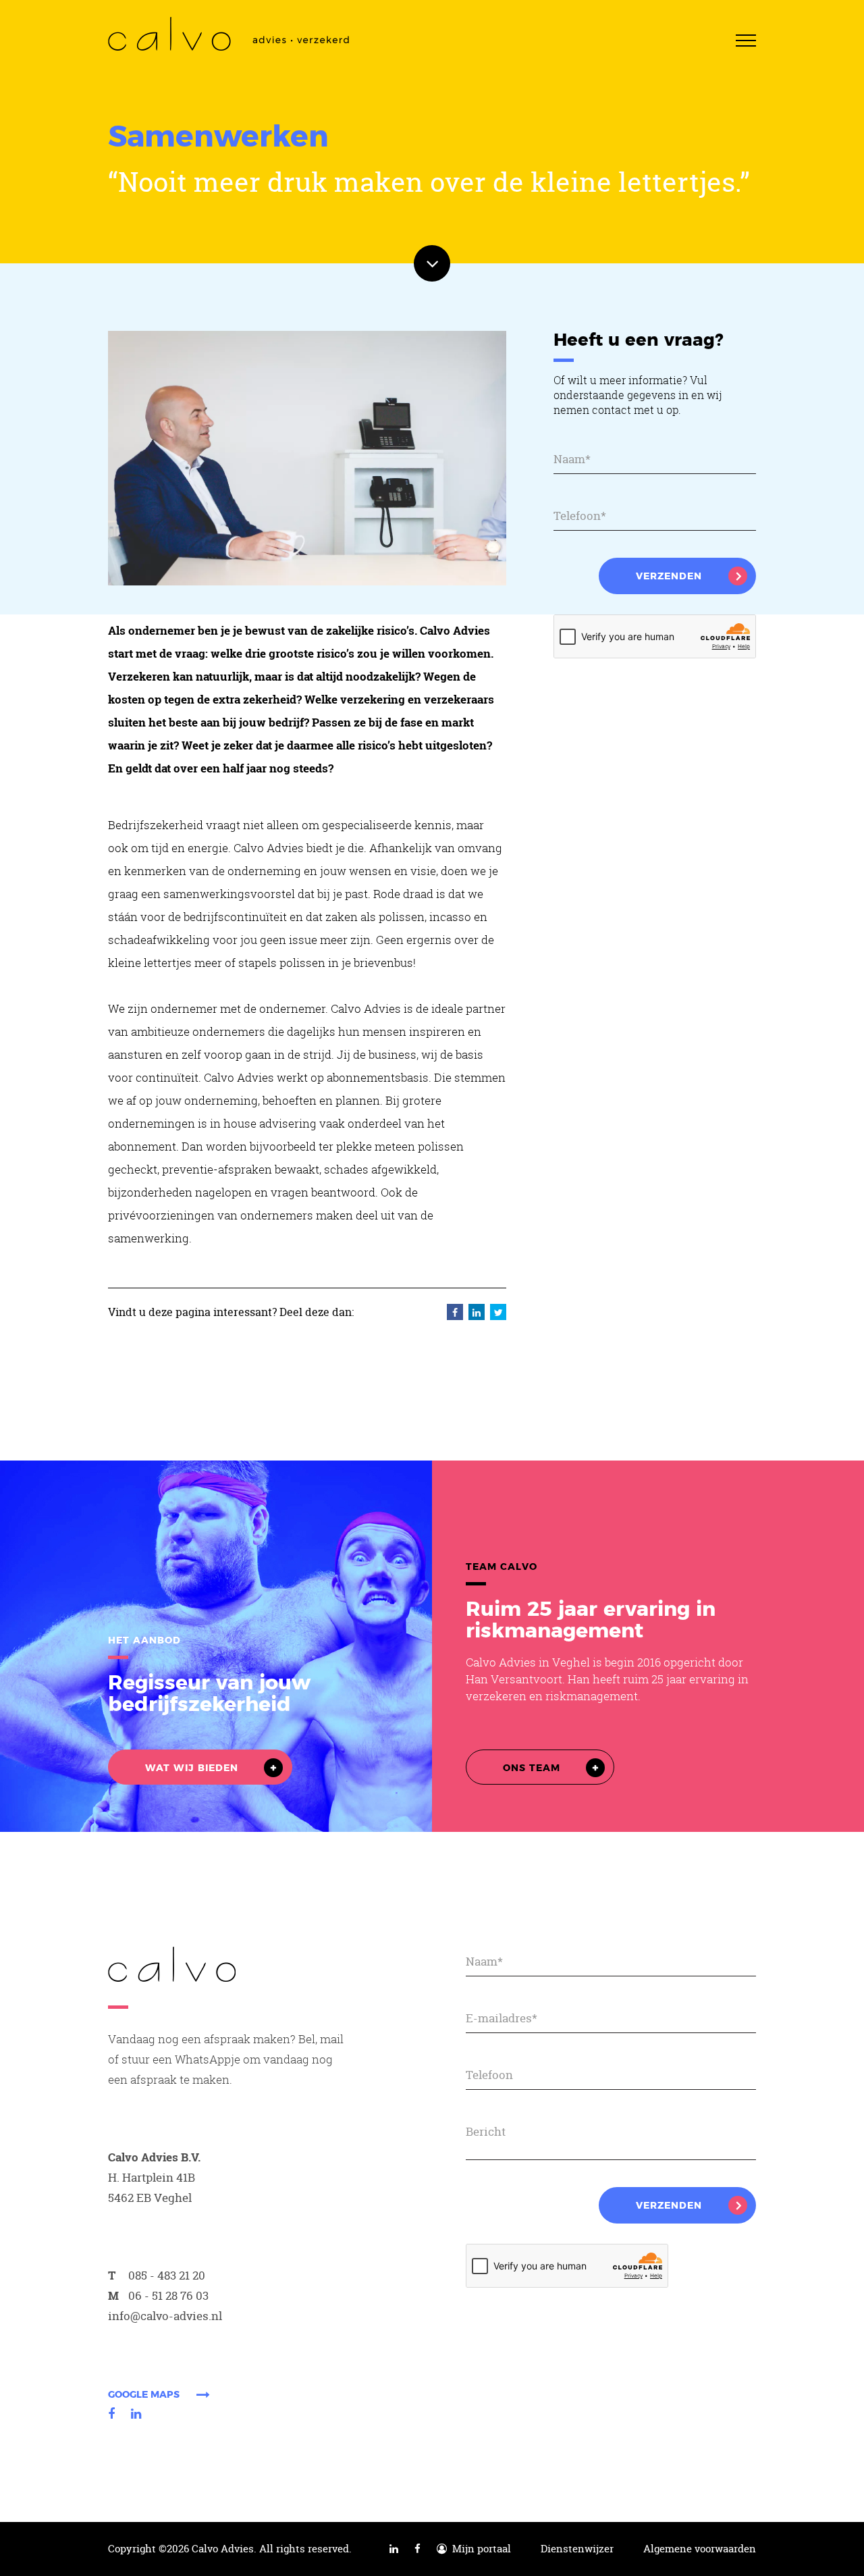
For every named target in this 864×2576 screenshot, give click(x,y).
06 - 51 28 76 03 (168, 2295)
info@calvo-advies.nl (165, 2316)
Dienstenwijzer (577, 2549)
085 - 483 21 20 (167, 2275)
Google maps (144, 2395)
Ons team (532, 1768)
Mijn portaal (479, 2549)
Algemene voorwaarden (700, 2549)
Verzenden (669, 577)
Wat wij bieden (192, 1768)
